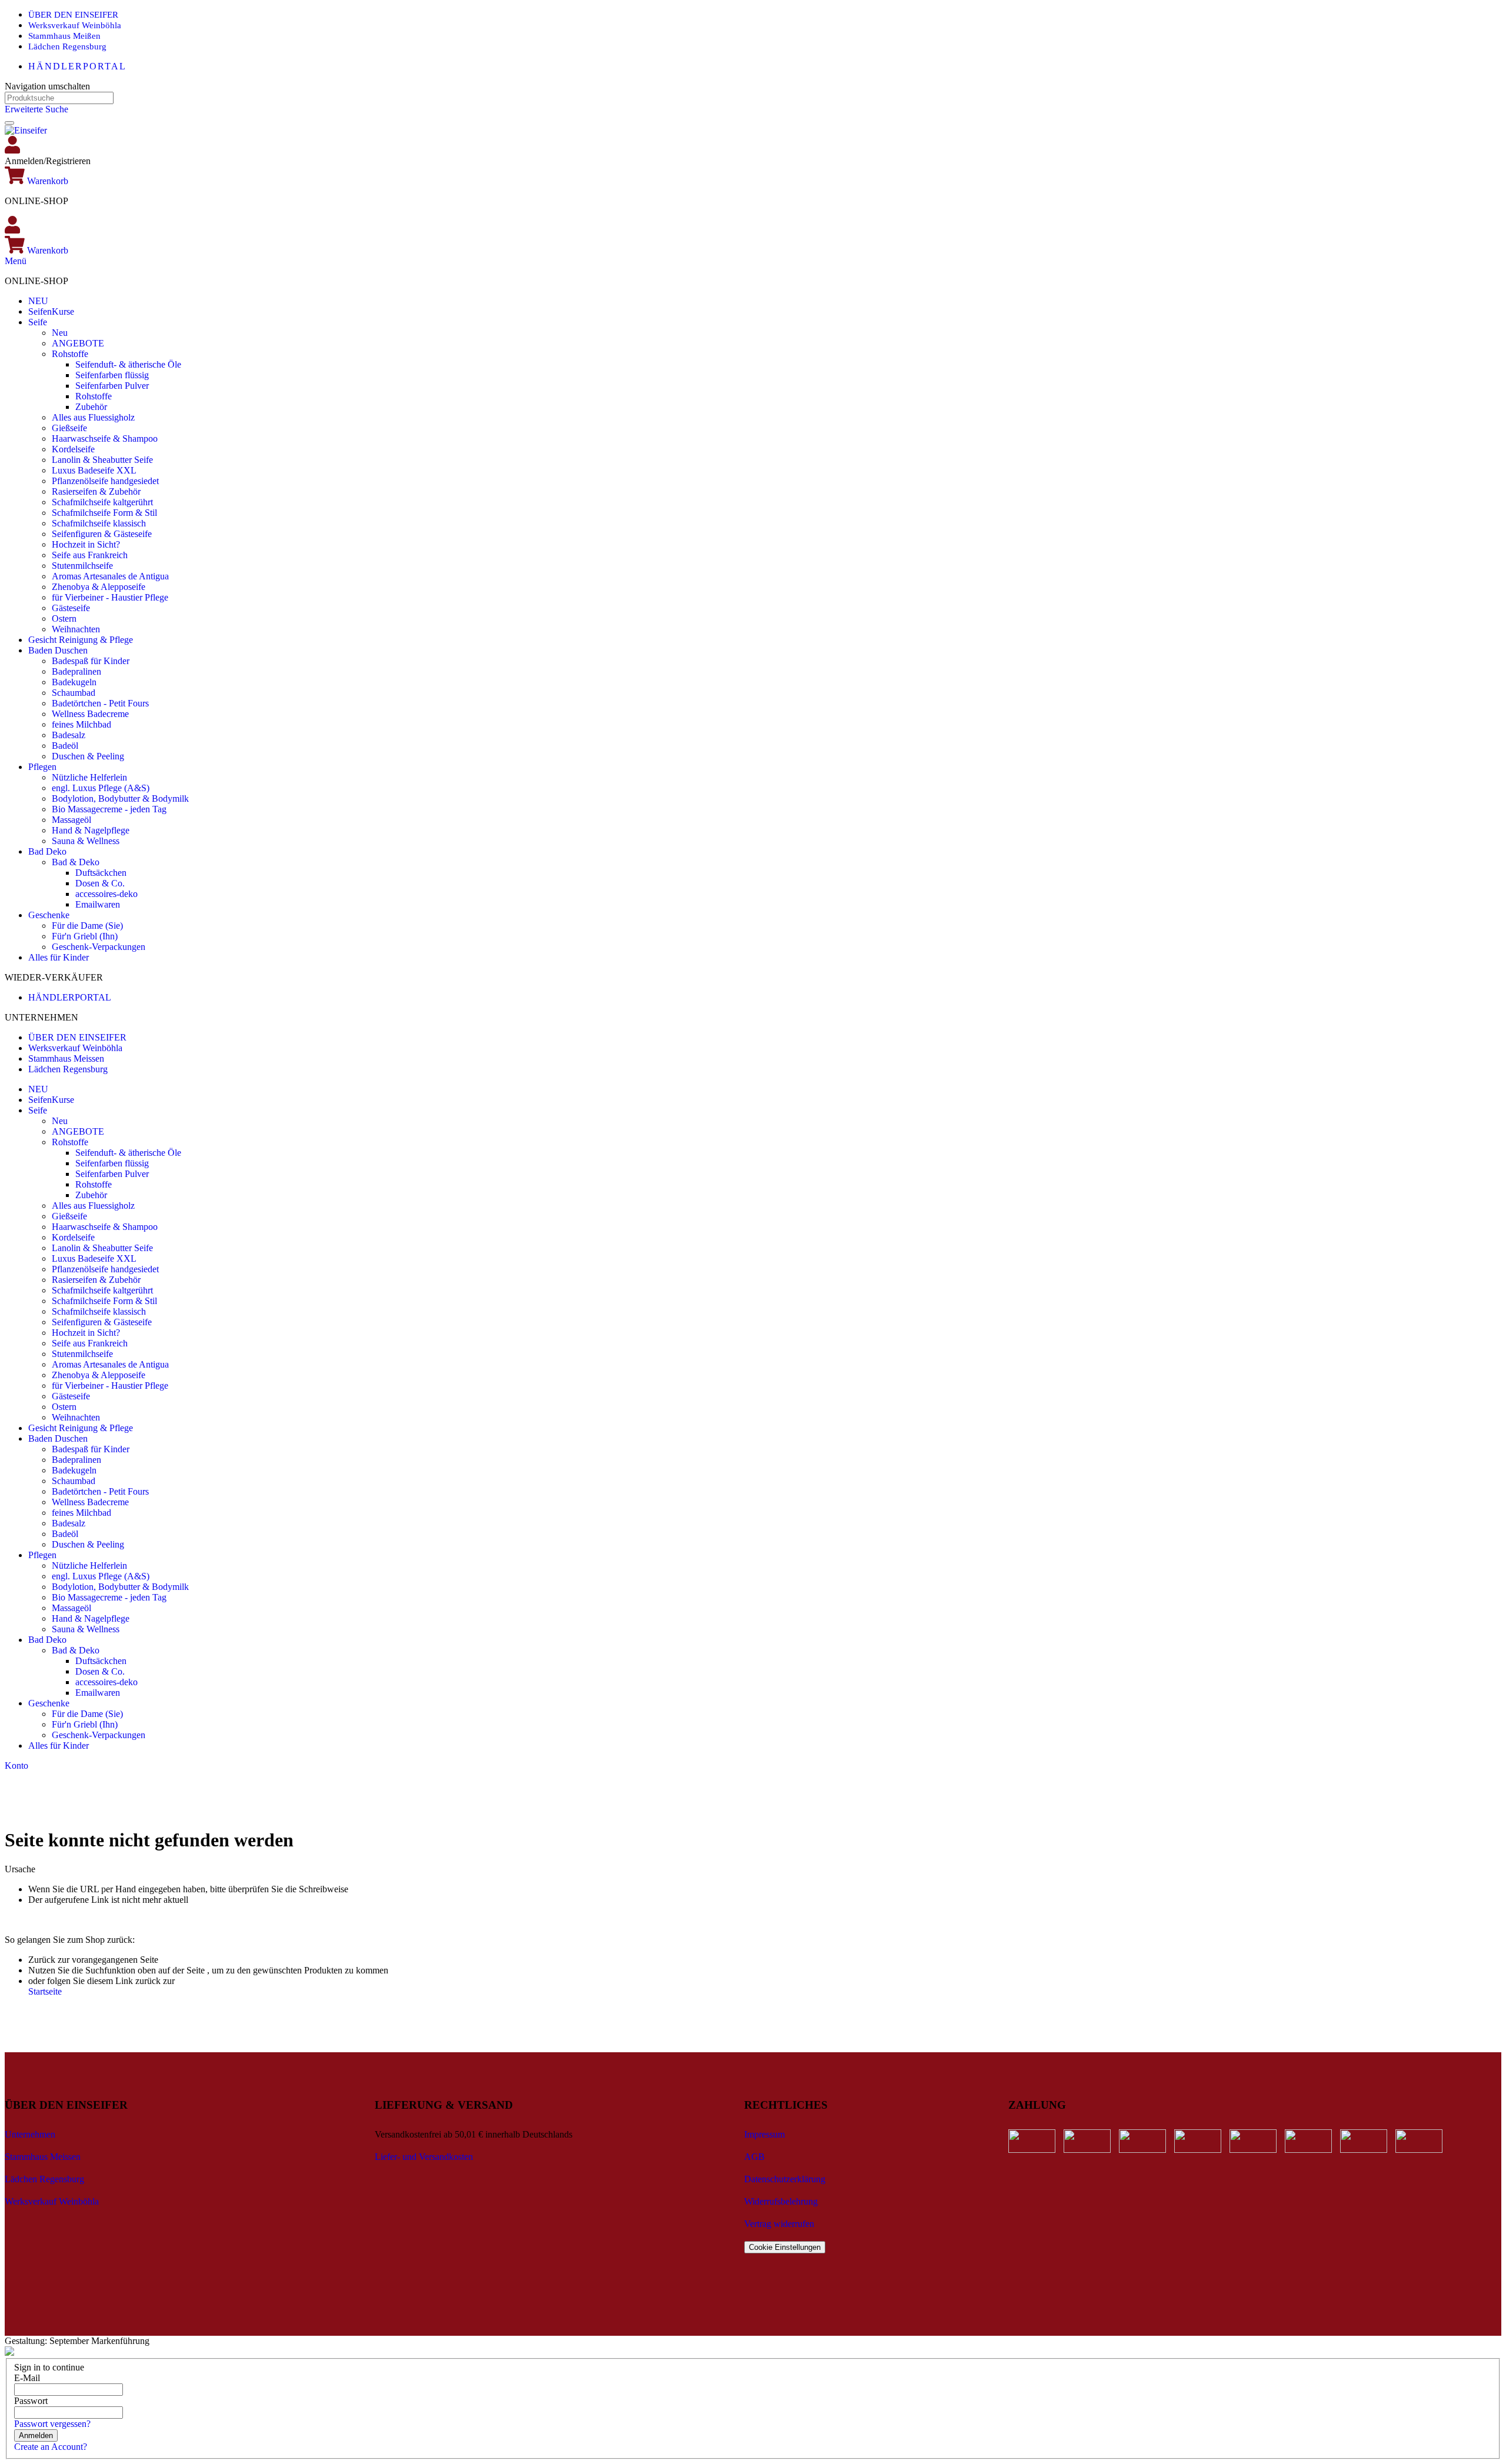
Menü (16, 261)
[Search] (9, 123)
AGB (754, 2157)
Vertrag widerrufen (779, 2224)
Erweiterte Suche (36, 109)
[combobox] (59, 98)
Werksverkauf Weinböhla (75, 25)
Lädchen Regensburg (67, 46)
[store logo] (26, 130)
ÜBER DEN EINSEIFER (73, 15)
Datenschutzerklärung (785, 2179)
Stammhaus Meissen (66, 1058)
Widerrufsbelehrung (781, 2201)
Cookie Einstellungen (785, 2247)
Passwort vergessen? (52, 2424)
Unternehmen (30, 2134)
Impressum (764, 2134)
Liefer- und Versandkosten (424, 2157)
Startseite (45, 1991)
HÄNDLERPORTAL (77, 66)
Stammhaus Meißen (64, 36)
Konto (16, 1766)
